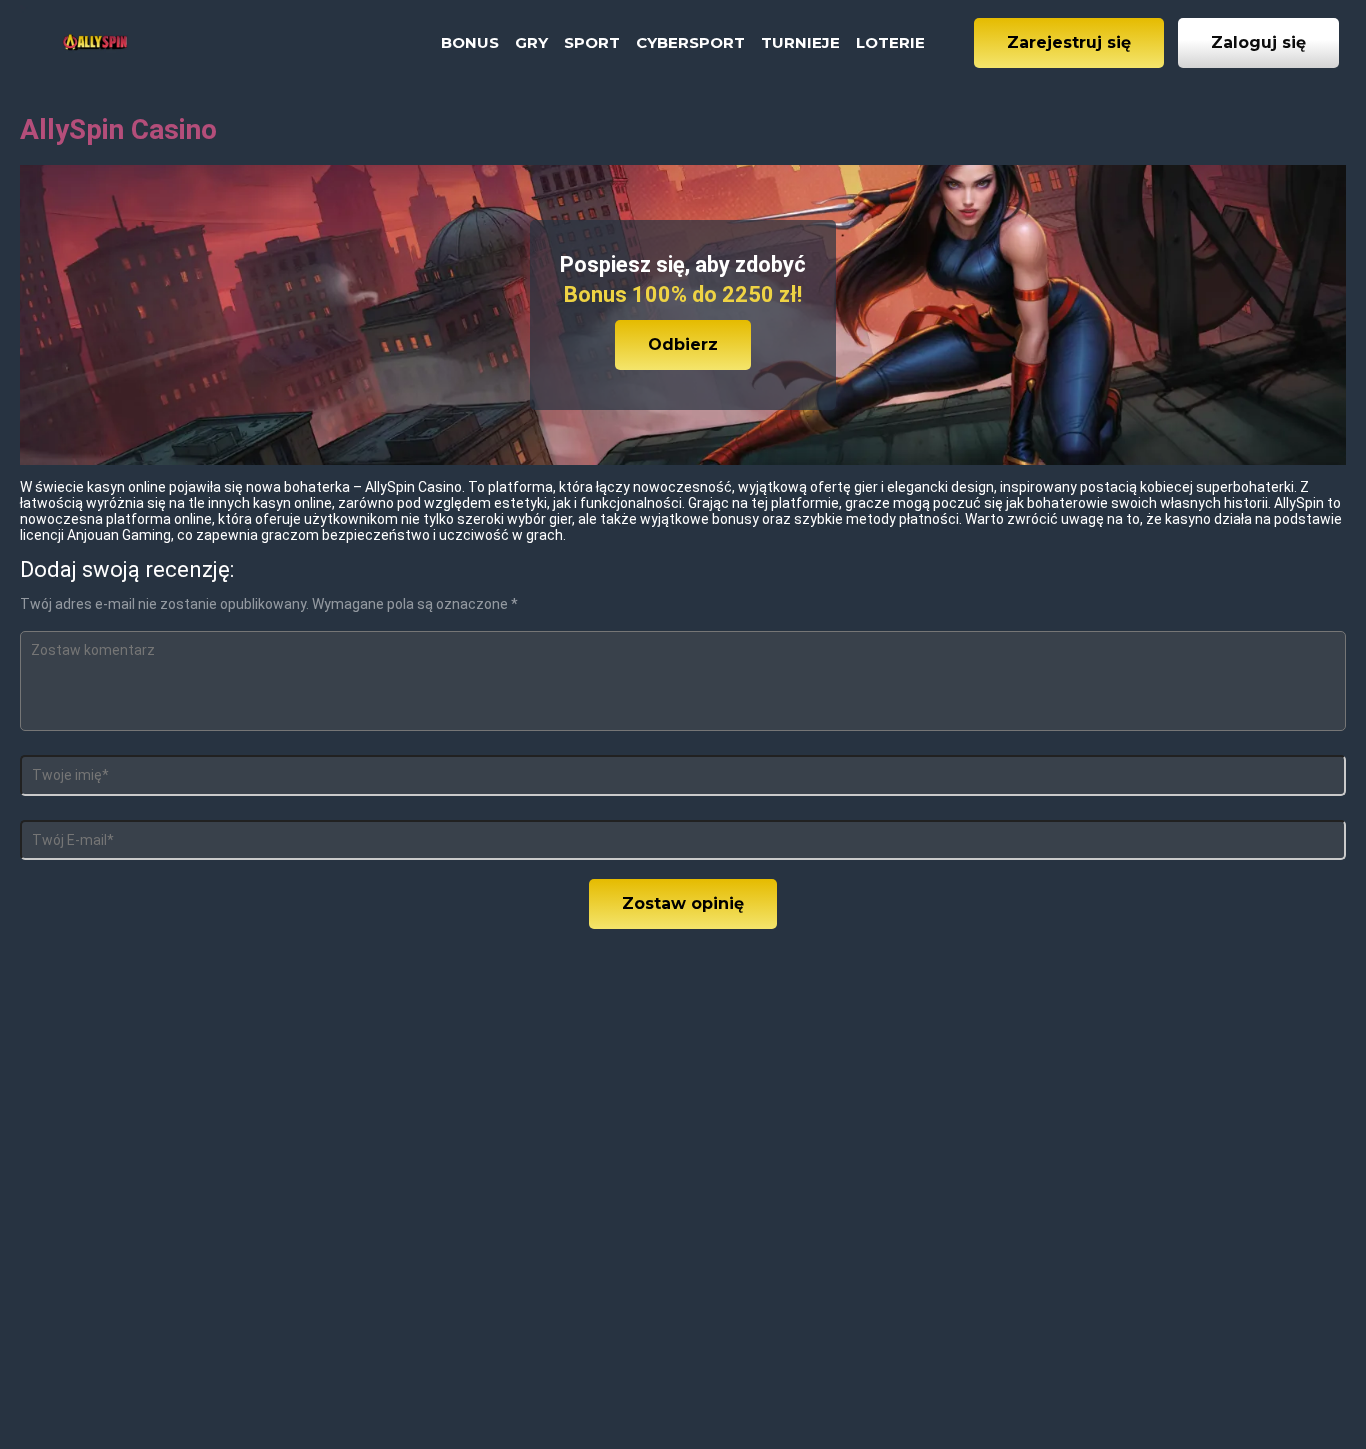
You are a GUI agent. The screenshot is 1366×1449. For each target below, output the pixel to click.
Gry (531, 42)
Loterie (890, 42)
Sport (592, 42)
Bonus (470, 42)
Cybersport (690, 42)
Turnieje (800, 42)
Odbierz (683, 344)
